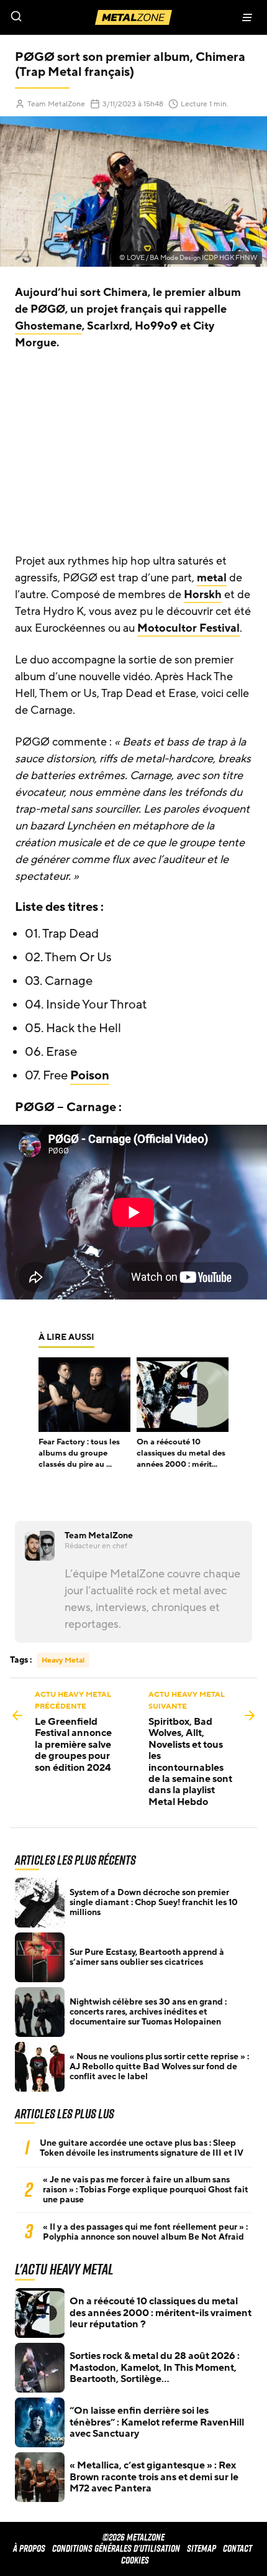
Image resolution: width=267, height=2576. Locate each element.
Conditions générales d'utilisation (116, 2548)
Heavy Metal (63, 1660)
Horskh (203, 594)
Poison (90, 1076)
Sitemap (201, 2548)
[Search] (67, 17)
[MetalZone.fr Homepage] (133, 17)
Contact (238, 2548)
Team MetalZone (56, 104)
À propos (29, 2548)
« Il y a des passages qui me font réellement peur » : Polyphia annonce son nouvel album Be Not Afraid (145, 2232)
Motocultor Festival (188, 628)
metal (212, 578)
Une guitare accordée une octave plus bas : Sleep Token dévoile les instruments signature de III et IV (142, 2148)
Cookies (135, 2560)
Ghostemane (48, 326)
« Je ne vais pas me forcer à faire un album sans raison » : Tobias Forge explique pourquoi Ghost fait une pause (146, 2190)
